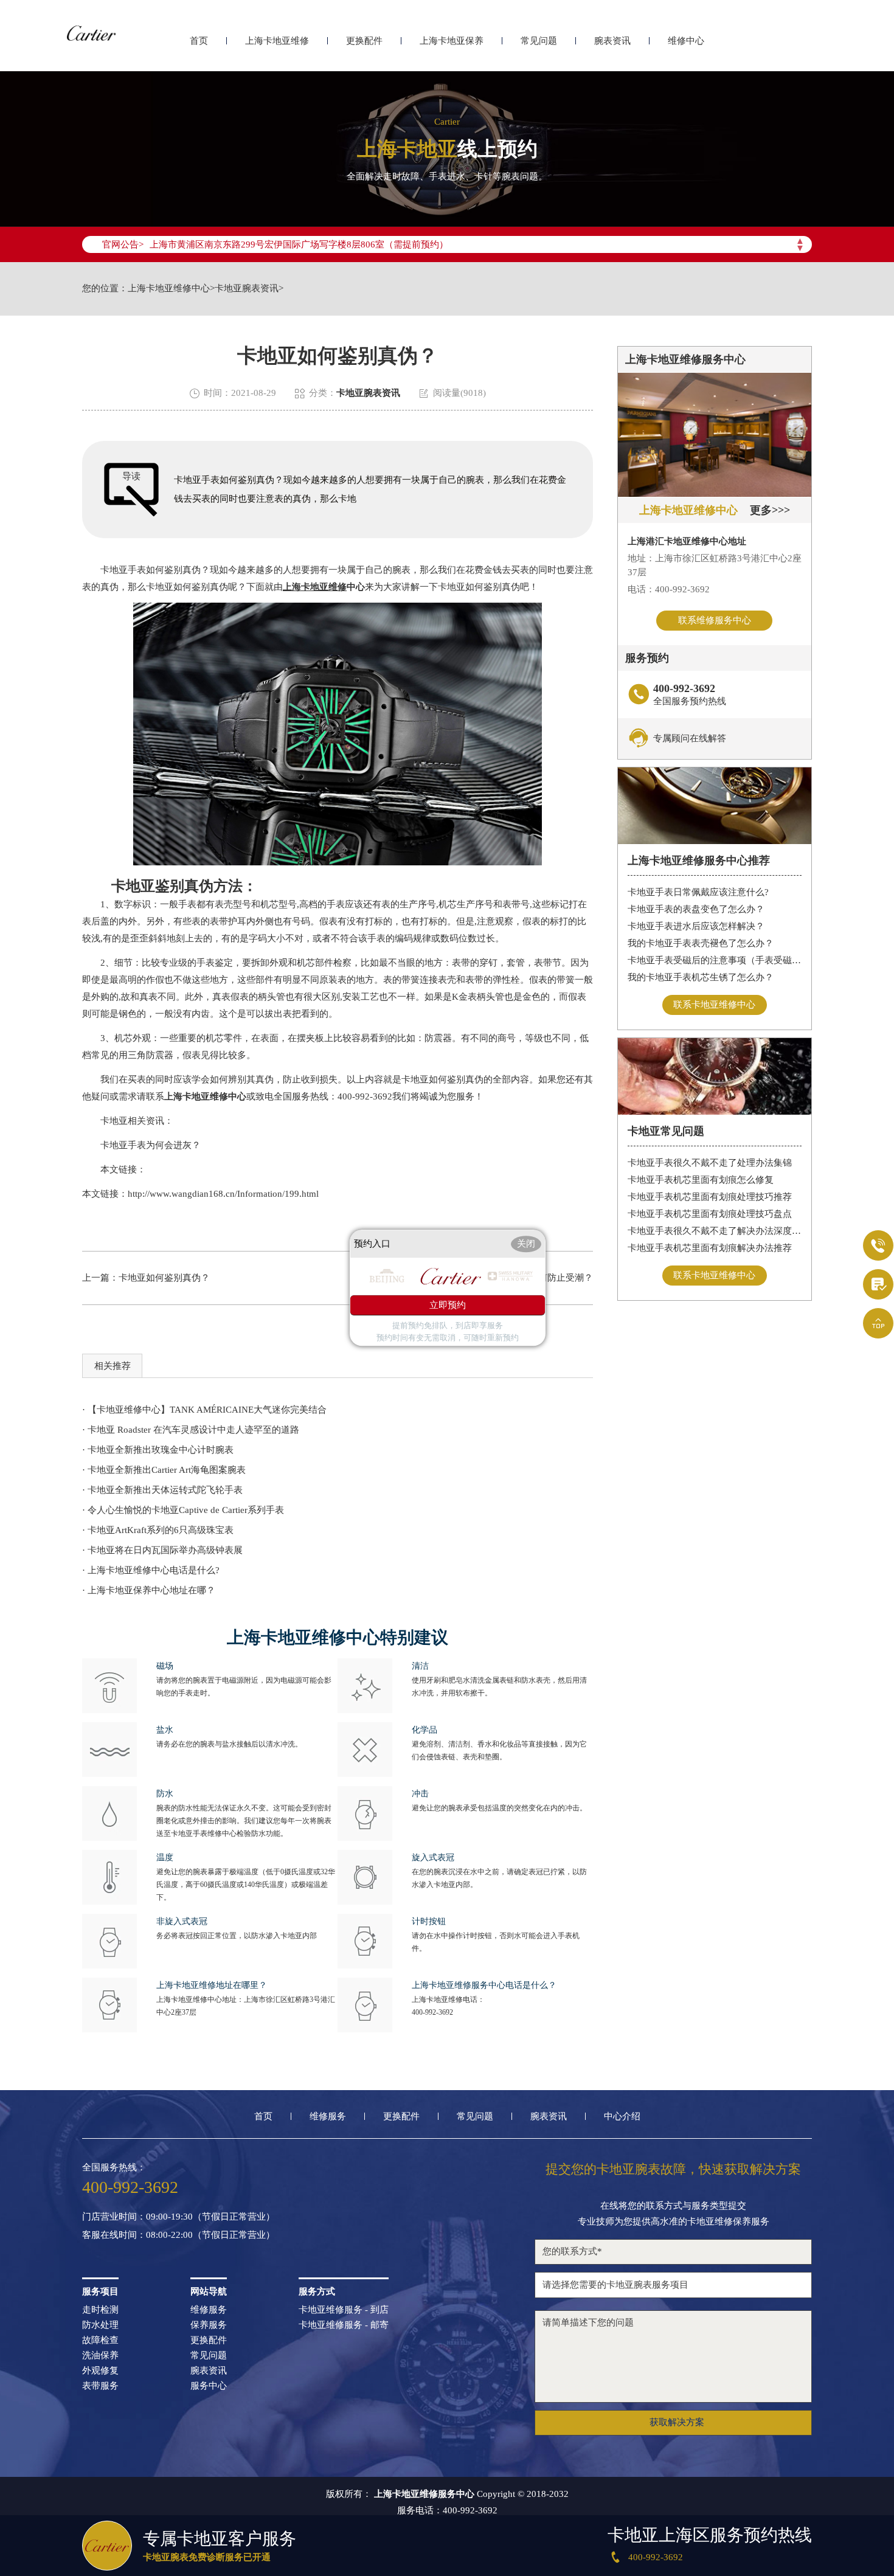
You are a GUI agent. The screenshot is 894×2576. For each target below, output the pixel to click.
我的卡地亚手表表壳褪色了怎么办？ (701, 943)
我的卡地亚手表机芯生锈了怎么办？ (701, 977)
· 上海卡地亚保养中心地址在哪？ (149, 1590)
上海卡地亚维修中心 (169, 289)
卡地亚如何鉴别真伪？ (164, 1278)
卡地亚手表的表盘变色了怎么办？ (696, 909)
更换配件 (364, 41)
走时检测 (100, 2310)
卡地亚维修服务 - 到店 (344, 2310)
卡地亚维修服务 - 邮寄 (344, 2325)
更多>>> (770, 510)
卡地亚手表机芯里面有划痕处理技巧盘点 (710, 1214)
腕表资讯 (612, 41)
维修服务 (328, 2117)
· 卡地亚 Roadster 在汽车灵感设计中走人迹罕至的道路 (191, 1430)
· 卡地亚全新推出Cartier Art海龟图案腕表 (164, 1470)
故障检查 (100, 2340)
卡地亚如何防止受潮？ (547, 1278)
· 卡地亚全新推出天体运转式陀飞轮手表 (162, 1490)
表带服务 (100, 2386)
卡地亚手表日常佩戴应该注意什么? (698, 892)
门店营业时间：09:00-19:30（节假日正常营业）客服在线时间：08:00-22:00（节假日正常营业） (178, 2226)
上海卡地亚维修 (277, 41)
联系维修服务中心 (715, 620)
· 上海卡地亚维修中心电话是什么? (151, 1570)
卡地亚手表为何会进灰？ (141, 1145)
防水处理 (100, 2325)
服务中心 (209, 2386)
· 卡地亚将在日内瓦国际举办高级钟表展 (162, 1550)
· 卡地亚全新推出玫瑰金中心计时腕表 (158, 1450)
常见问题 (539, 41)
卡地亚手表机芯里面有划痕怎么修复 (701, 1180)
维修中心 (686, 41)
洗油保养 (100, 2356)
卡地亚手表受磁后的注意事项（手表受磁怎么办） (715, 960)
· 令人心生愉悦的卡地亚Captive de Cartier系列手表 (183, 1510)
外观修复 (100, 2371)
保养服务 (209, 2325)
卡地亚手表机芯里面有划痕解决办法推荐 (710, 1248)
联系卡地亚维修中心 (714, 1005)
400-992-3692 (432, 2012)
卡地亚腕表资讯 (247, 289)
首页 (199, 41)
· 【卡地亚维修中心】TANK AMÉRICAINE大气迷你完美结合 (204, 1410)
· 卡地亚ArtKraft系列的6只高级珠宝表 (158, 1530)
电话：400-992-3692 (669, 589)
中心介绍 (622, 2117)
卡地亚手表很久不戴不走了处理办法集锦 (710, 1163)
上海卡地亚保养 (452, 41)
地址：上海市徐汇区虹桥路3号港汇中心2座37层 (715, 565)
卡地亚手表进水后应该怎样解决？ (696, 926)
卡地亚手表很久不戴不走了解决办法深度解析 (715, 1231)
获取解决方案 (677, 2422)
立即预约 (448, 1306)
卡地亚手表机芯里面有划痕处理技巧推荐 (710, 1197)
